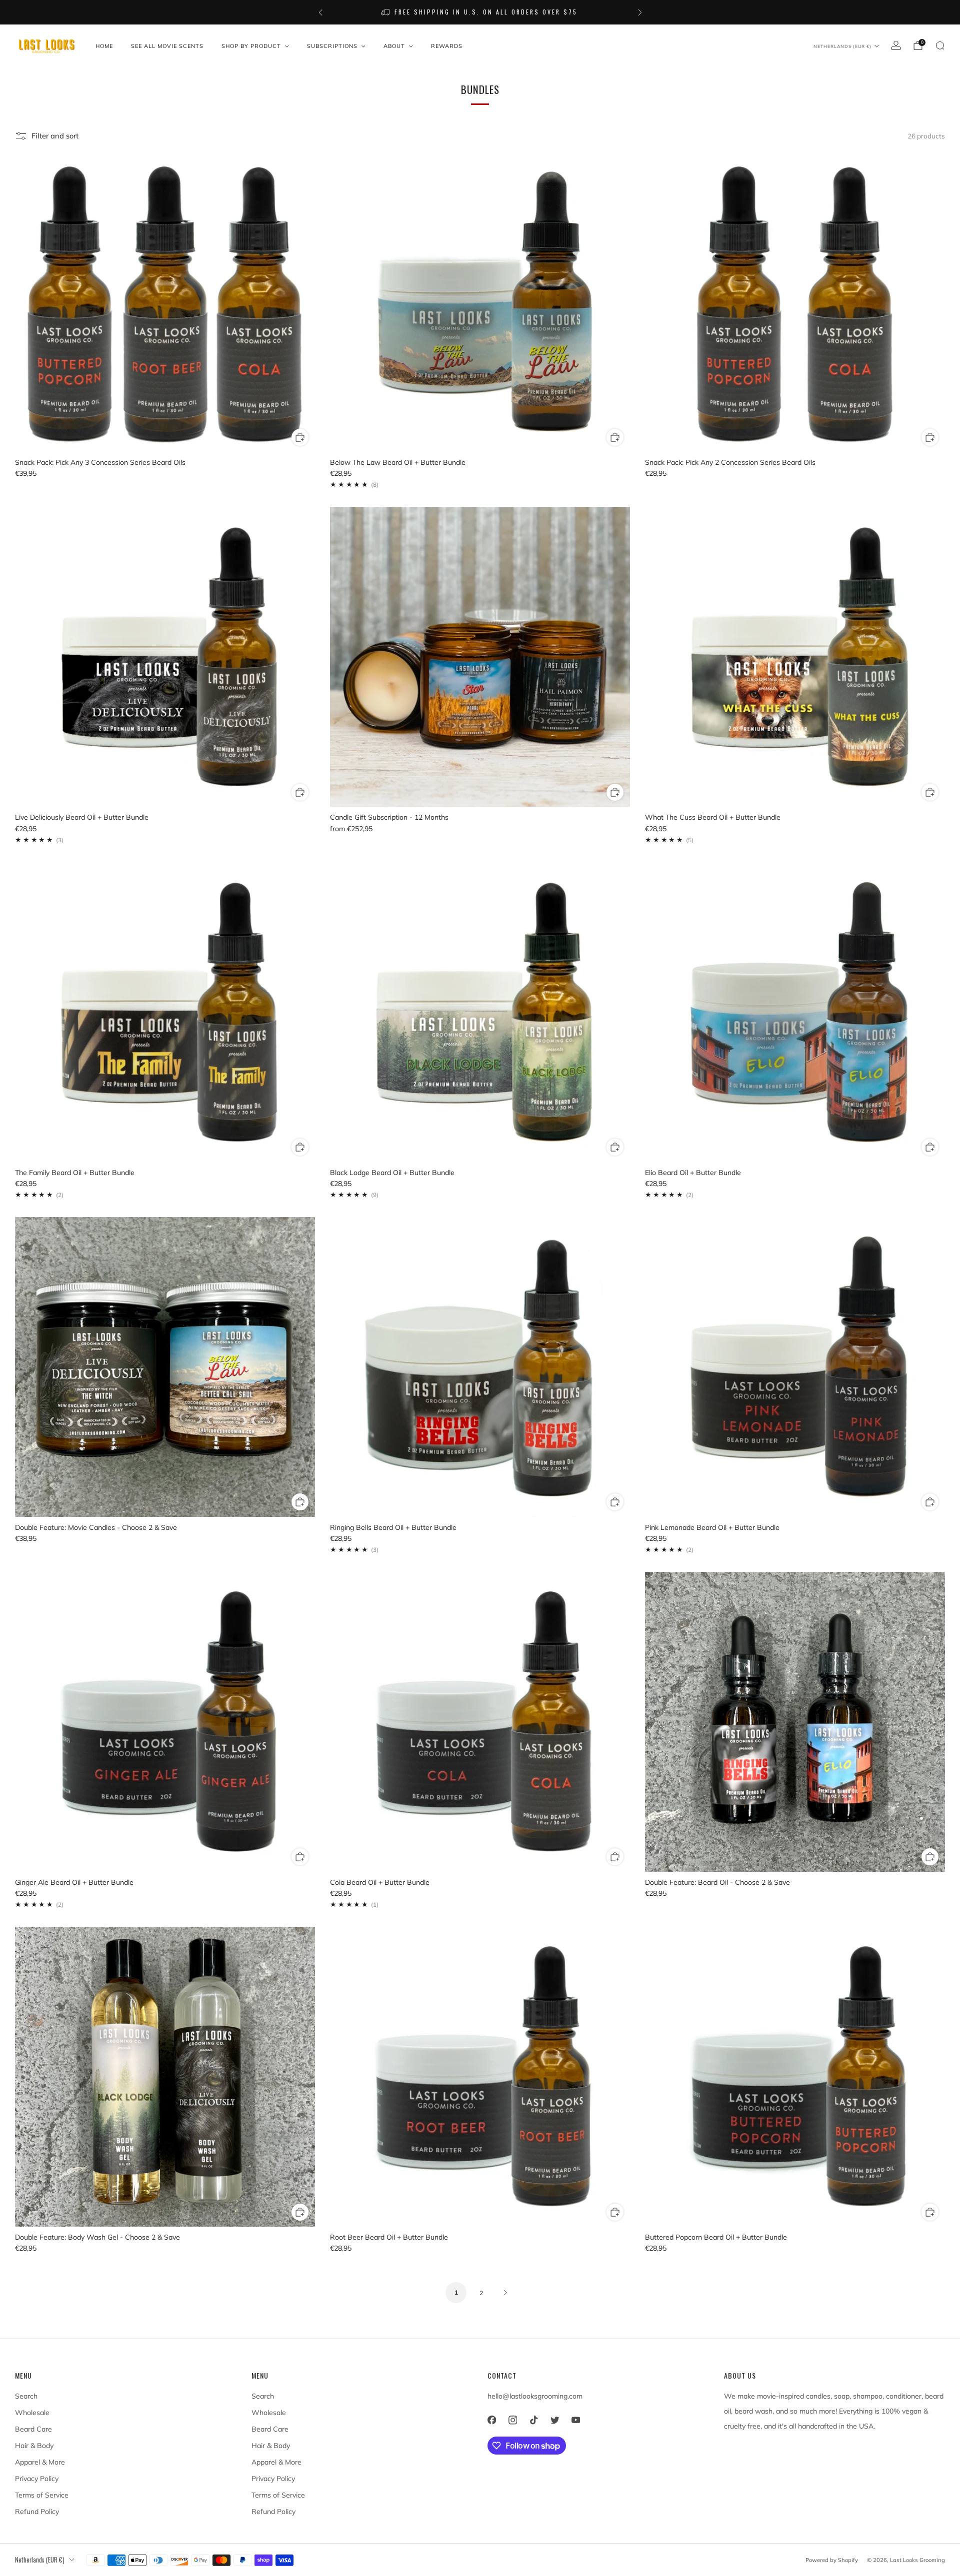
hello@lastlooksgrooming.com (535, 2396)
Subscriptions (332, 46)
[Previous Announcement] (320, 12)
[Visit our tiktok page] (533, 2420)
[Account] (896, 45)
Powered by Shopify (832, 2560)
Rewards (447, 46)
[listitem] (480, 12)
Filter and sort (55, 136)
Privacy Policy (37, 2479)
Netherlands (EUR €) (842, 46)
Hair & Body (34, 2446)
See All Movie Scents (167, 46)
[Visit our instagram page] (512, 2420)
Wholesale (32, 2413)
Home (104, 46)
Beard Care (33, 2429)
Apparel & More (40, 2462)
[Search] (940, 45)
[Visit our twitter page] (554, 2420)
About (394, 46)
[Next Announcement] (640, 12)
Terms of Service (42, 2495)
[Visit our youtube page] (575, 2420)
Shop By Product (251, 46)
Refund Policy (37, 2512)
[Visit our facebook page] (491, 2420)
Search (26, 2396)
